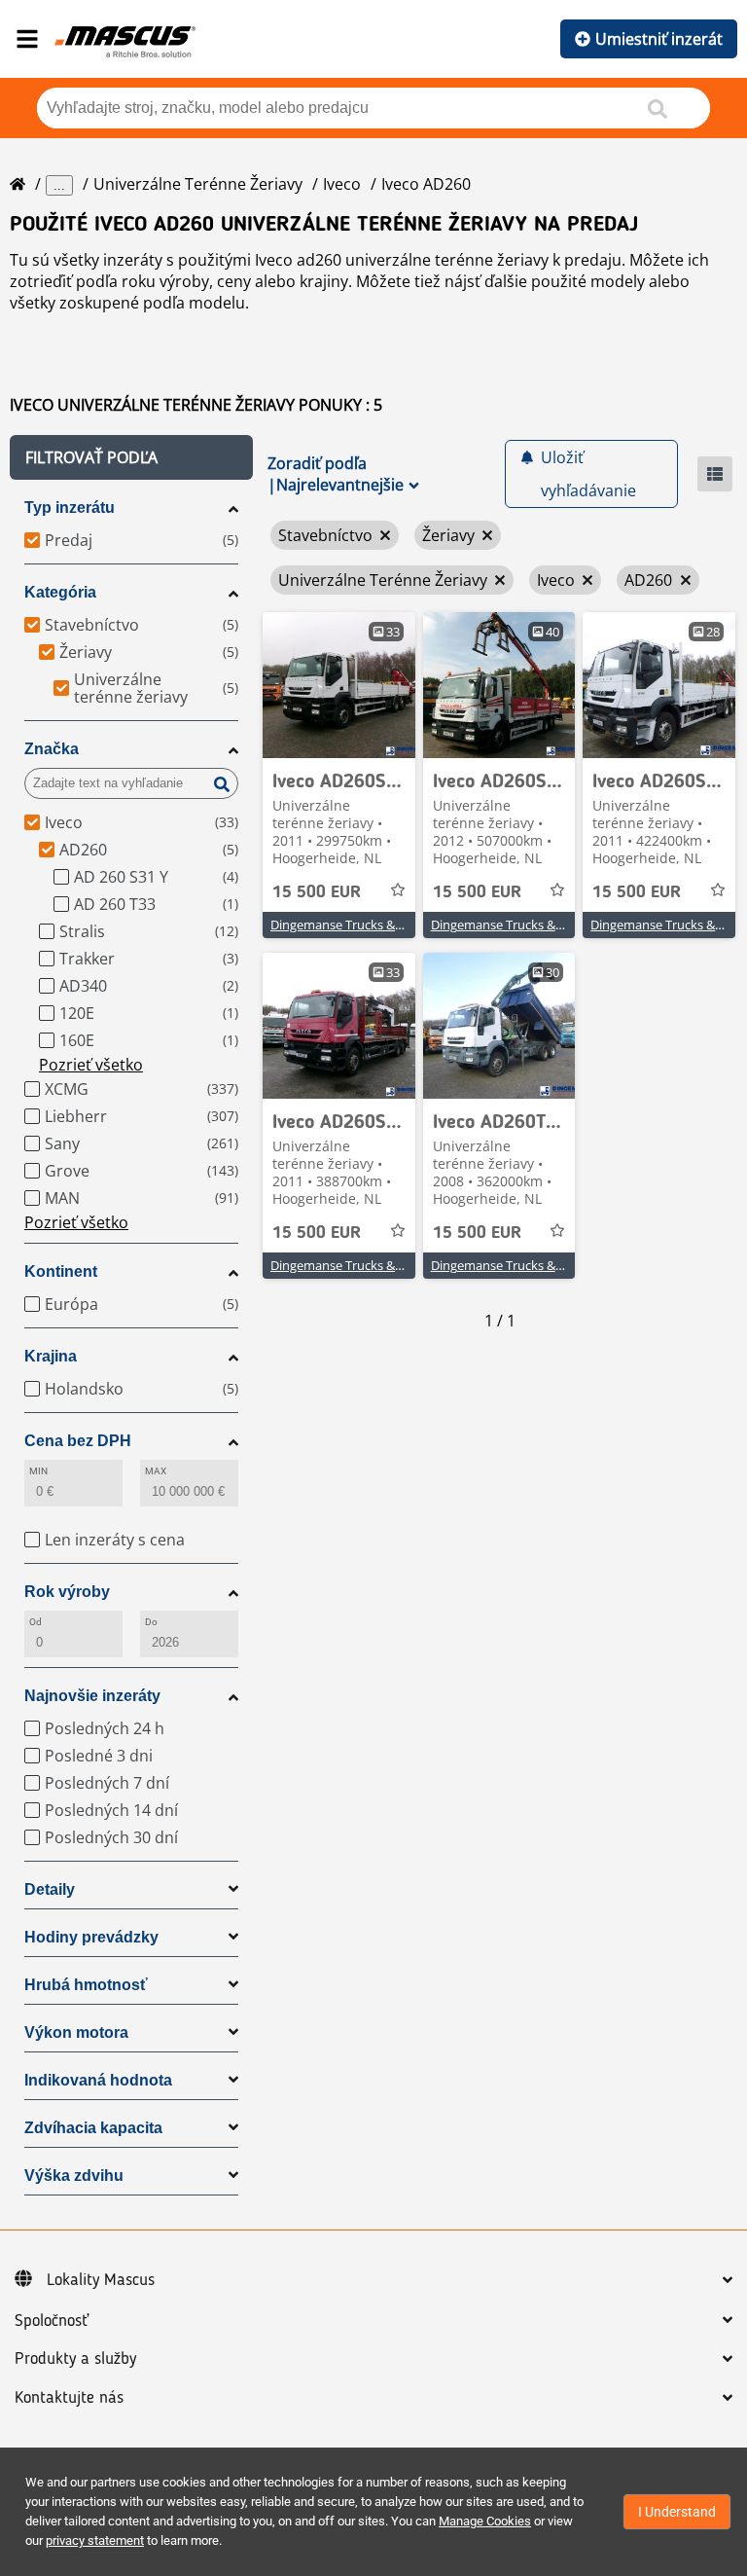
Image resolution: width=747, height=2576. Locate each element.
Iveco (342, 184)
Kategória (60, 592)
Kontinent (61, 1271)
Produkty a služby (75, 2359)
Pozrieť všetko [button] (91, 1065)
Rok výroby (67, 1592)
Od (36, 1622)
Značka (52, 749)
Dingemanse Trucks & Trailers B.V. (367, 925)
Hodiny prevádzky (91, 1937)
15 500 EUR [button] (317, 892)
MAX (156, 1471)
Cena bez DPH (78, 1441)
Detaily (50, 1889)
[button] (131, 457)
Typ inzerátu (70, 508)
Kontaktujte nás (69, 2398)
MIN (38, 1471)
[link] (339, 685)
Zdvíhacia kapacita (93, 2128)
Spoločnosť (52, 2321)
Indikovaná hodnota (98, 2080)
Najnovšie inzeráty (92, 1696)
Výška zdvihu (74, 2176)
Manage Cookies (485, 2521)
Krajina (51, 1356)
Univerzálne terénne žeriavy (198, 184)
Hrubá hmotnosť (86, 1985)
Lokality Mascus (101, 2280)
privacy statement (95, 2540)
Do (151, 1622)
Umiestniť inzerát (659, 39)
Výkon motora (76, 2032)
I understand (677, 2512)
